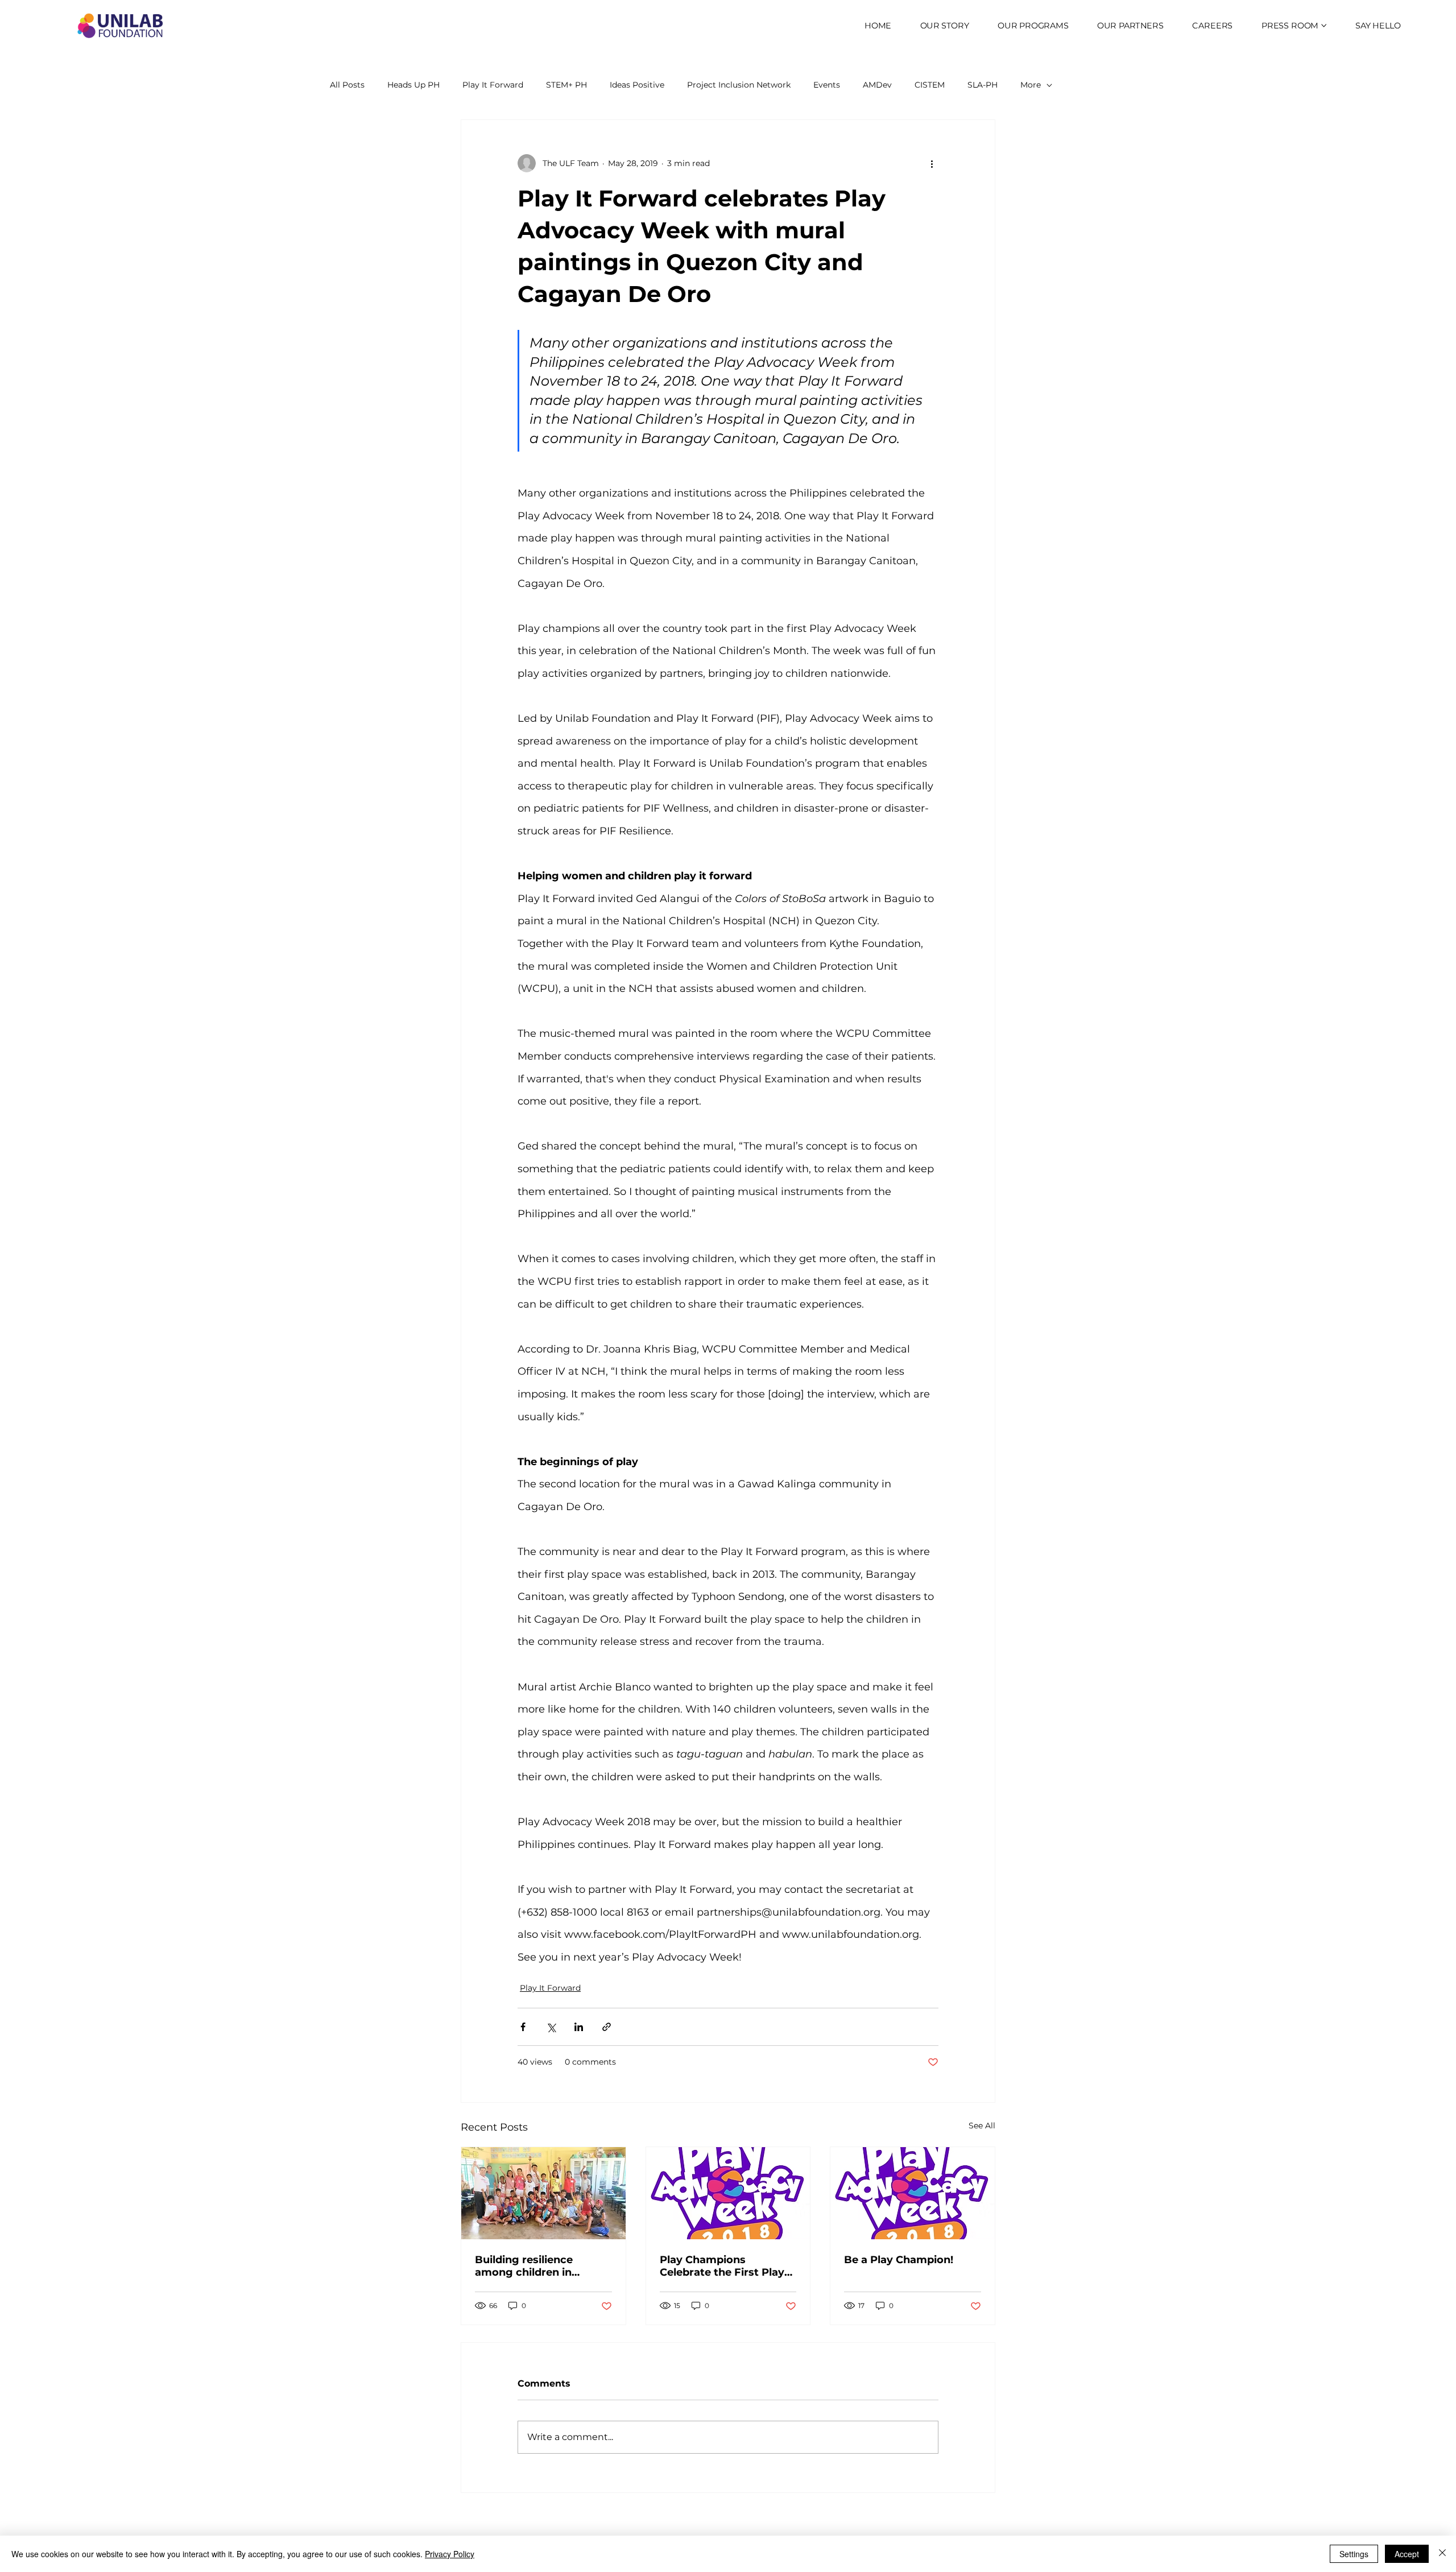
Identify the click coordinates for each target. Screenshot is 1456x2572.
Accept (1407, 2554)
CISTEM (930, 85)
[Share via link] (607, 2027)
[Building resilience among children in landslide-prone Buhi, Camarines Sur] (543, 2193)
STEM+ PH (566, 85)
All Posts (347, 85)
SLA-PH (983, 85)
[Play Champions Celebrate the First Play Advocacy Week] (728, 2193)
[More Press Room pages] (1324, 26)
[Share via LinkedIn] (579, 2027)
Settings (1354, 2554)
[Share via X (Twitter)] (551, 2027)
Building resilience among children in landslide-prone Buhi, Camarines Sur (531, 2266)
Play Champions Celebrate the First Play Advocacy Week (722, 2266)
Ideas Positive (637, 85)
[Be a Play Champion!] (913, 2193)
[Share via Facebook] (523, 2027)
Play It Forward (493, 85)
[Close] (1442, 2554)
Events (827, 85)
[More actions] (932, 163)
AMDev (877, 85)
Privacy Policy (450, 2554)
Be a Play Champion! (899, 2260)
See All (982, 2126)
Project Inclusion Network (739, 85)
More (1031, 85)
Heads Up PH (413, 85)
